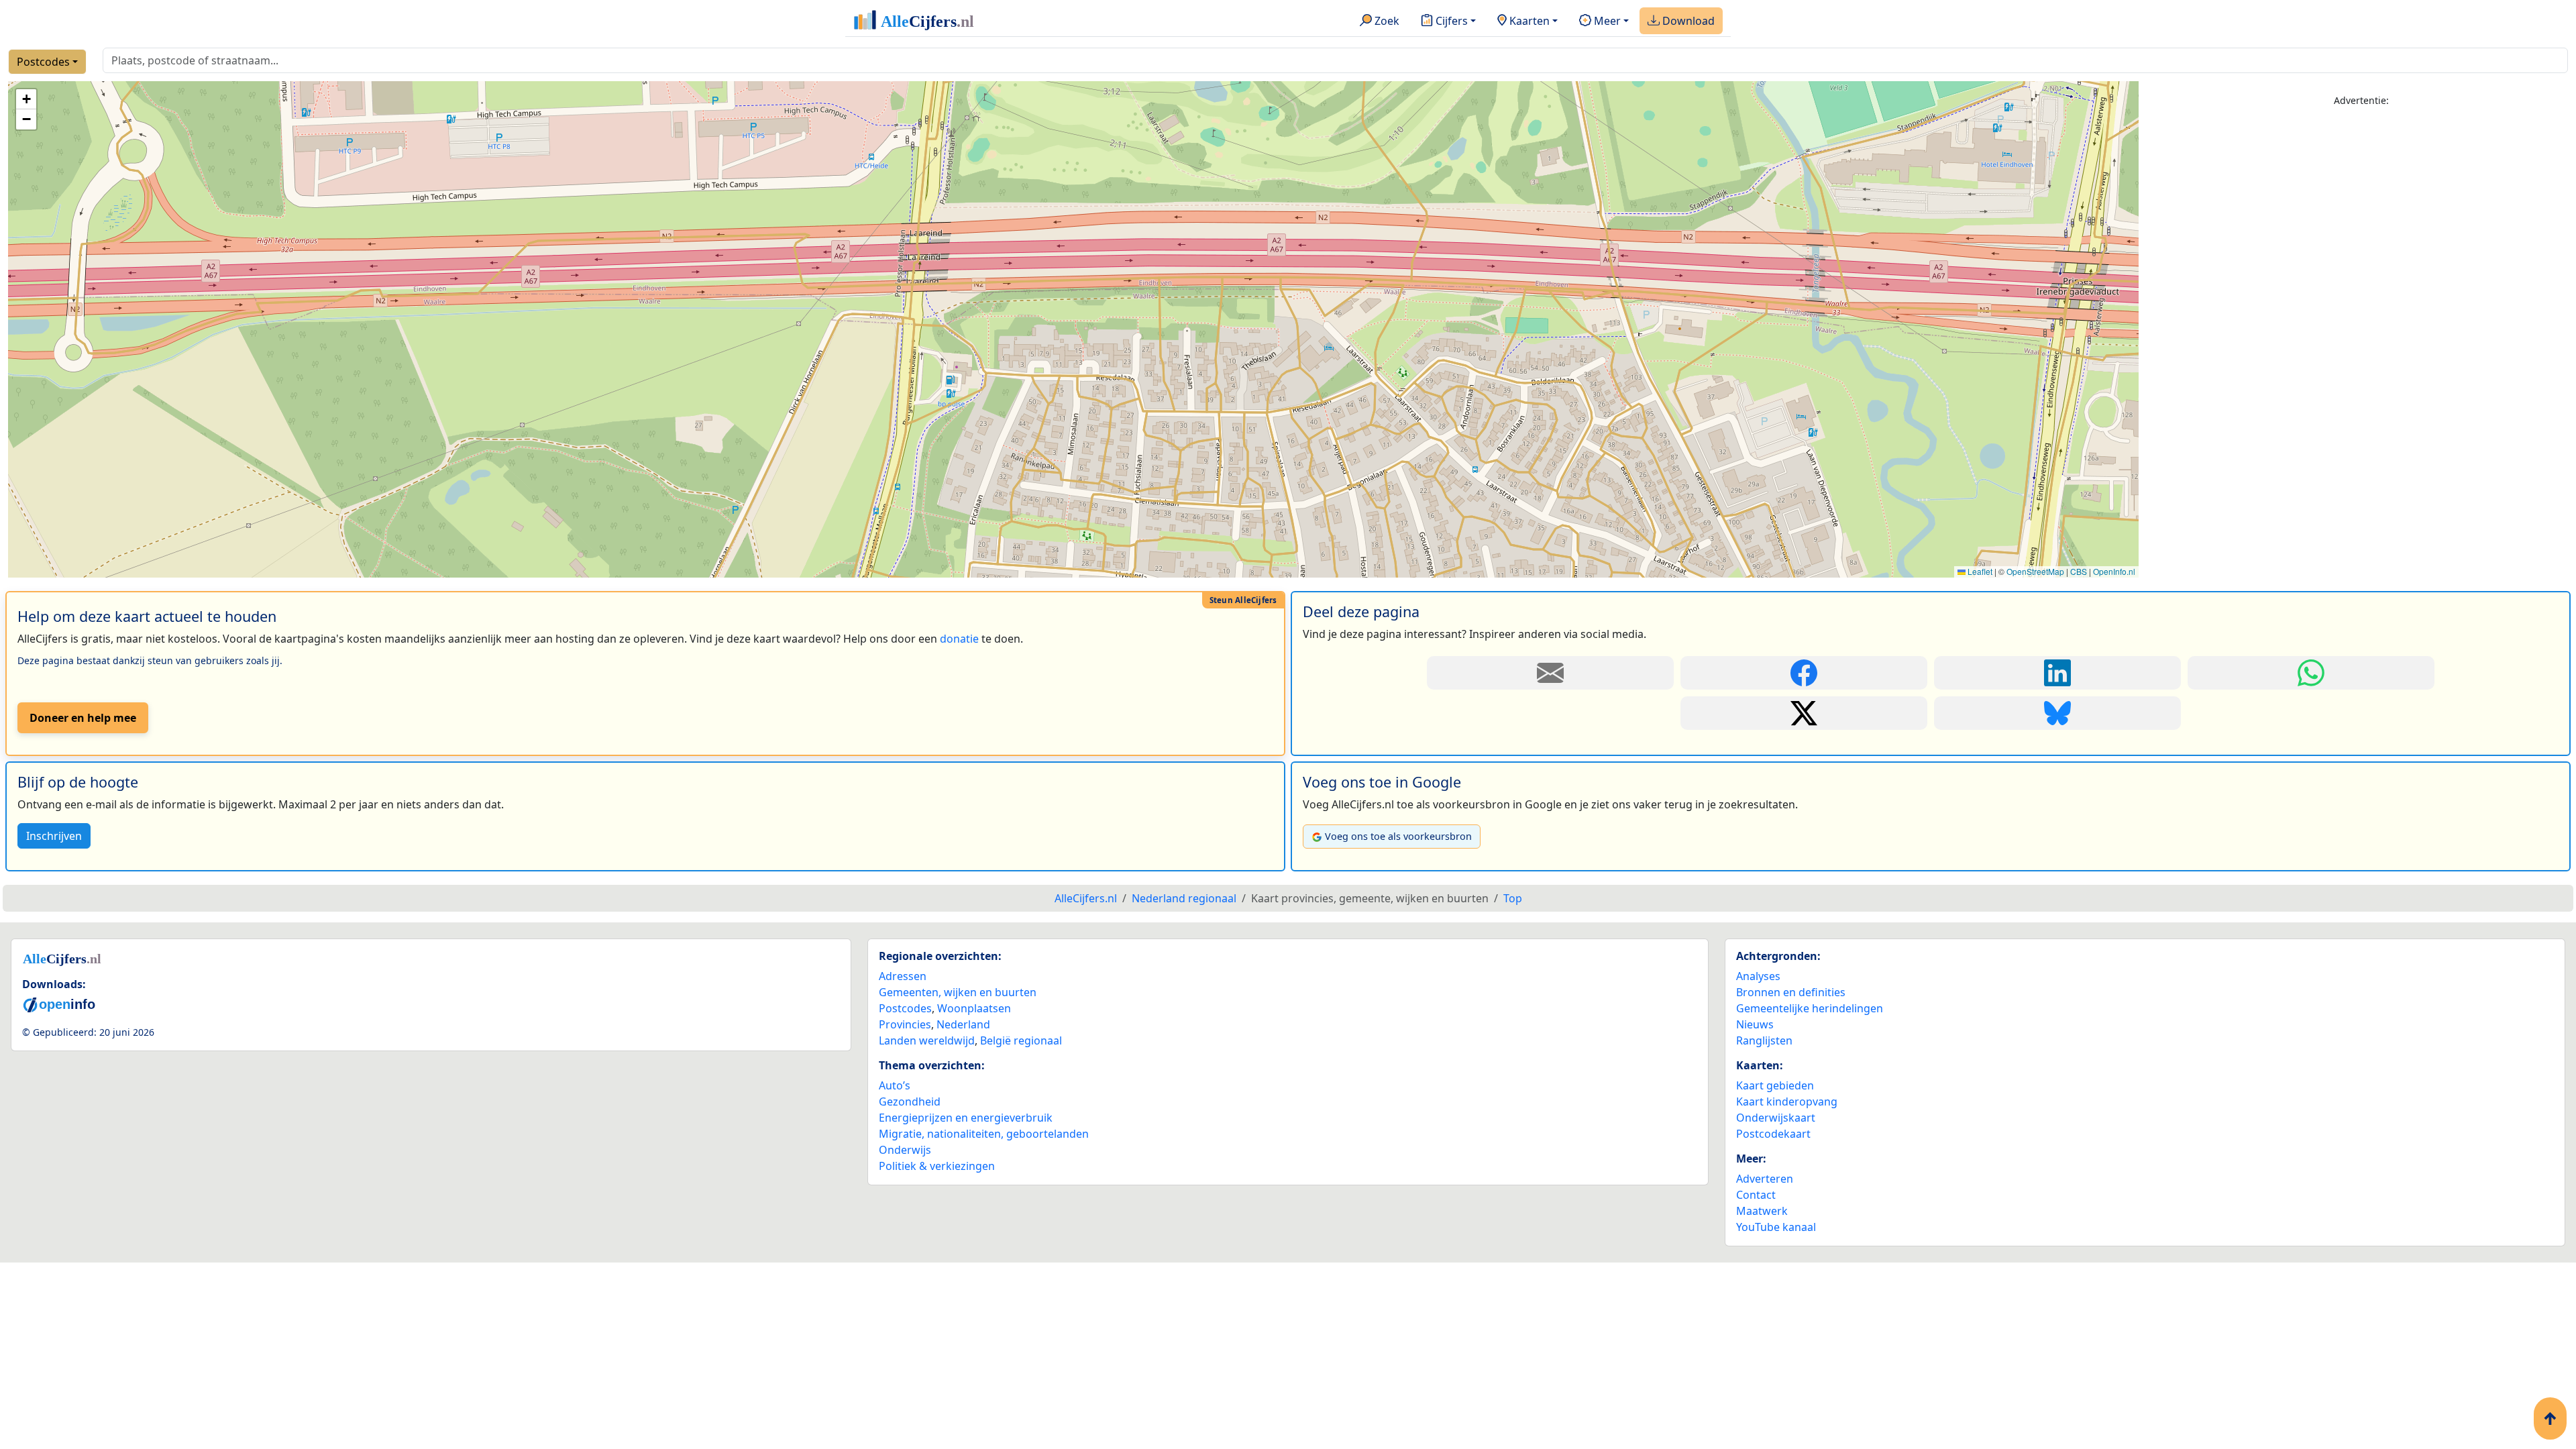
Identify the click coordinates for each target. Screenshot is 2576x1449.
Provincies (905, 1024)
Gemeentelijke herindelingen (1810, 1008)
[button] (26, 99)
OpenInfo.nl (2114, 571)
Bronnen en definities (1791, 992)
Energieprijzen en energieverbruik (966, 1118)
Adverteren (1765, 1179)
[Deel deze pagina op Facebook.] (1804, 673)
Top (1513, 898)
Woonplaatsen (974, 1008)
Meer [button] (1606, 21)
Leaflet (1979, 571)
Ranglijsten (1764, 1040)
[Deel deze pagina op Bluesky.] (2057, 713)
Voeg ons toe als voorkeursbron (1398, 836)
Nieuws (1755, 1024)
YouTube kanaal (1776, 1227)
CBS (2079, 571)
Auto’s (895, 1085)
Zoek (1386, 21)
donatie (959, 639)
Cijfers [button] (1450, 21)
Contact (1756, 1195)
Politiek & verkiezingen (937, 1166)
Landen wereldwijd (927, 1040)
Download (1687, 21)
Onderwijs (905, 1150)
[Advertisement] (2361, 213)
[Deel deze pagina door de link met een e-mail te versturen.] (1550, 673)
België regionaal (1021, 1040)
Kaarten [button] (1528, 21)
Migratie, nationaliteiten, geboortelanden (984, 1134)
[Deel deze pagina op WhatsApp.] (2311, 673)
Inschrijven (54, 836)
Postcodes (43, 62)
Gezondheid (910, 1102)
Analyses (1758, 976)
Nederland (963, 1024)
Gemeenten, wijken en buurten (958, 992)
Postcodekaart (1773, 1134)
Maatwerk (1762, 1211)
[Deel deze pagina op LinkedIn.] (2057, 673)
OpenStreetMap (2035, 571)
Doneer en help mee (83, 718)
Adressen (903, 976)
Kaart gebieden (1775, 1085)
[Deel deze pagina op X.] (1804, 713)
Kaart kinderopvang (1787, 1102)
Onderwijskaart (1776, 1118)
